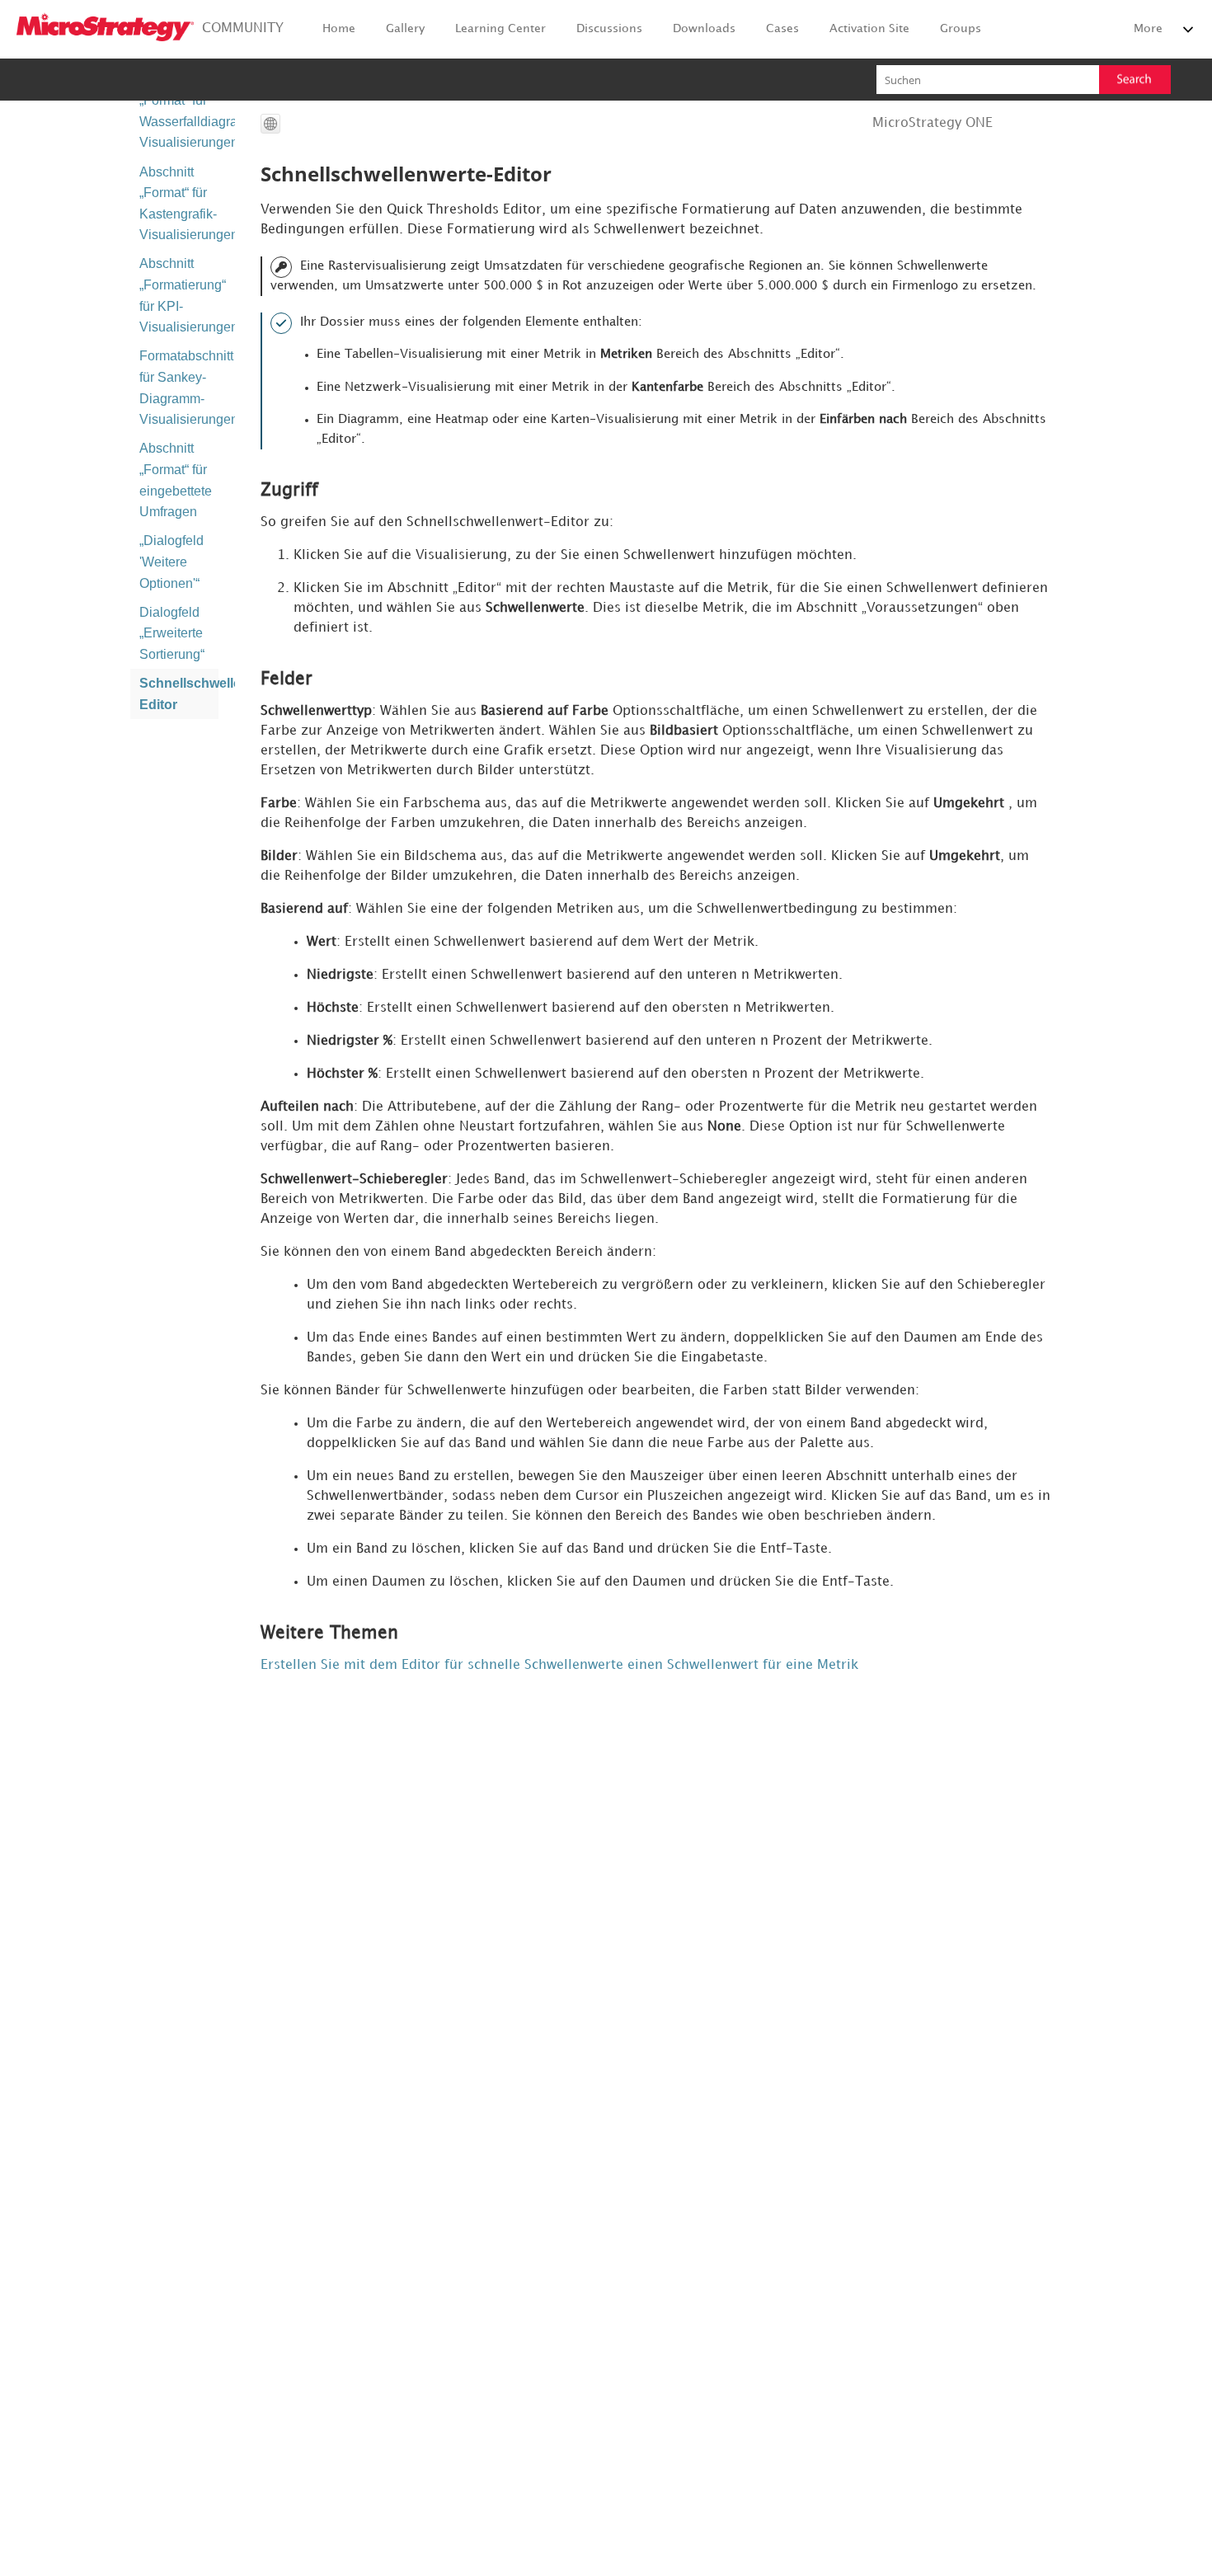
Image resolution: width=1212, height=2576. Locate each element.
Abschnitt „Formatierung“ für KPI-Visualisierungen (179, 295)
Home (339, 28)
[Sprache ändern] (270, 124)
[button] (1135, 80)
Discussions (609, 28)
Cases (782, 28)
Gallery (405, 28)
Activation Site (869, 28)
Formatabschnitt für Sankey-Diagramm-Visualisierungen (179, 388)
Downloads (704, 28)
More (1148, 28)
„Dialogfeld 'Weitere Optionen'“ (171, 562)
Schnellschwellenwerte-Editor (179, 694)
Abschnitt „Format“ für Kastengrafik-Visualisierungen (179, 204)
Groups (961, 28)
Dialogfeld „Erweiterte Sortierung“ (172, 633)
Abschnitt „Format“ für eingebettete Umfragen (176, 480)
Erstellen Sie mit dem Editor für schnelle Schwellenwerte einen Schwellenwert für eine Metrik (559, 1665)
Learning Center (500, 28)
